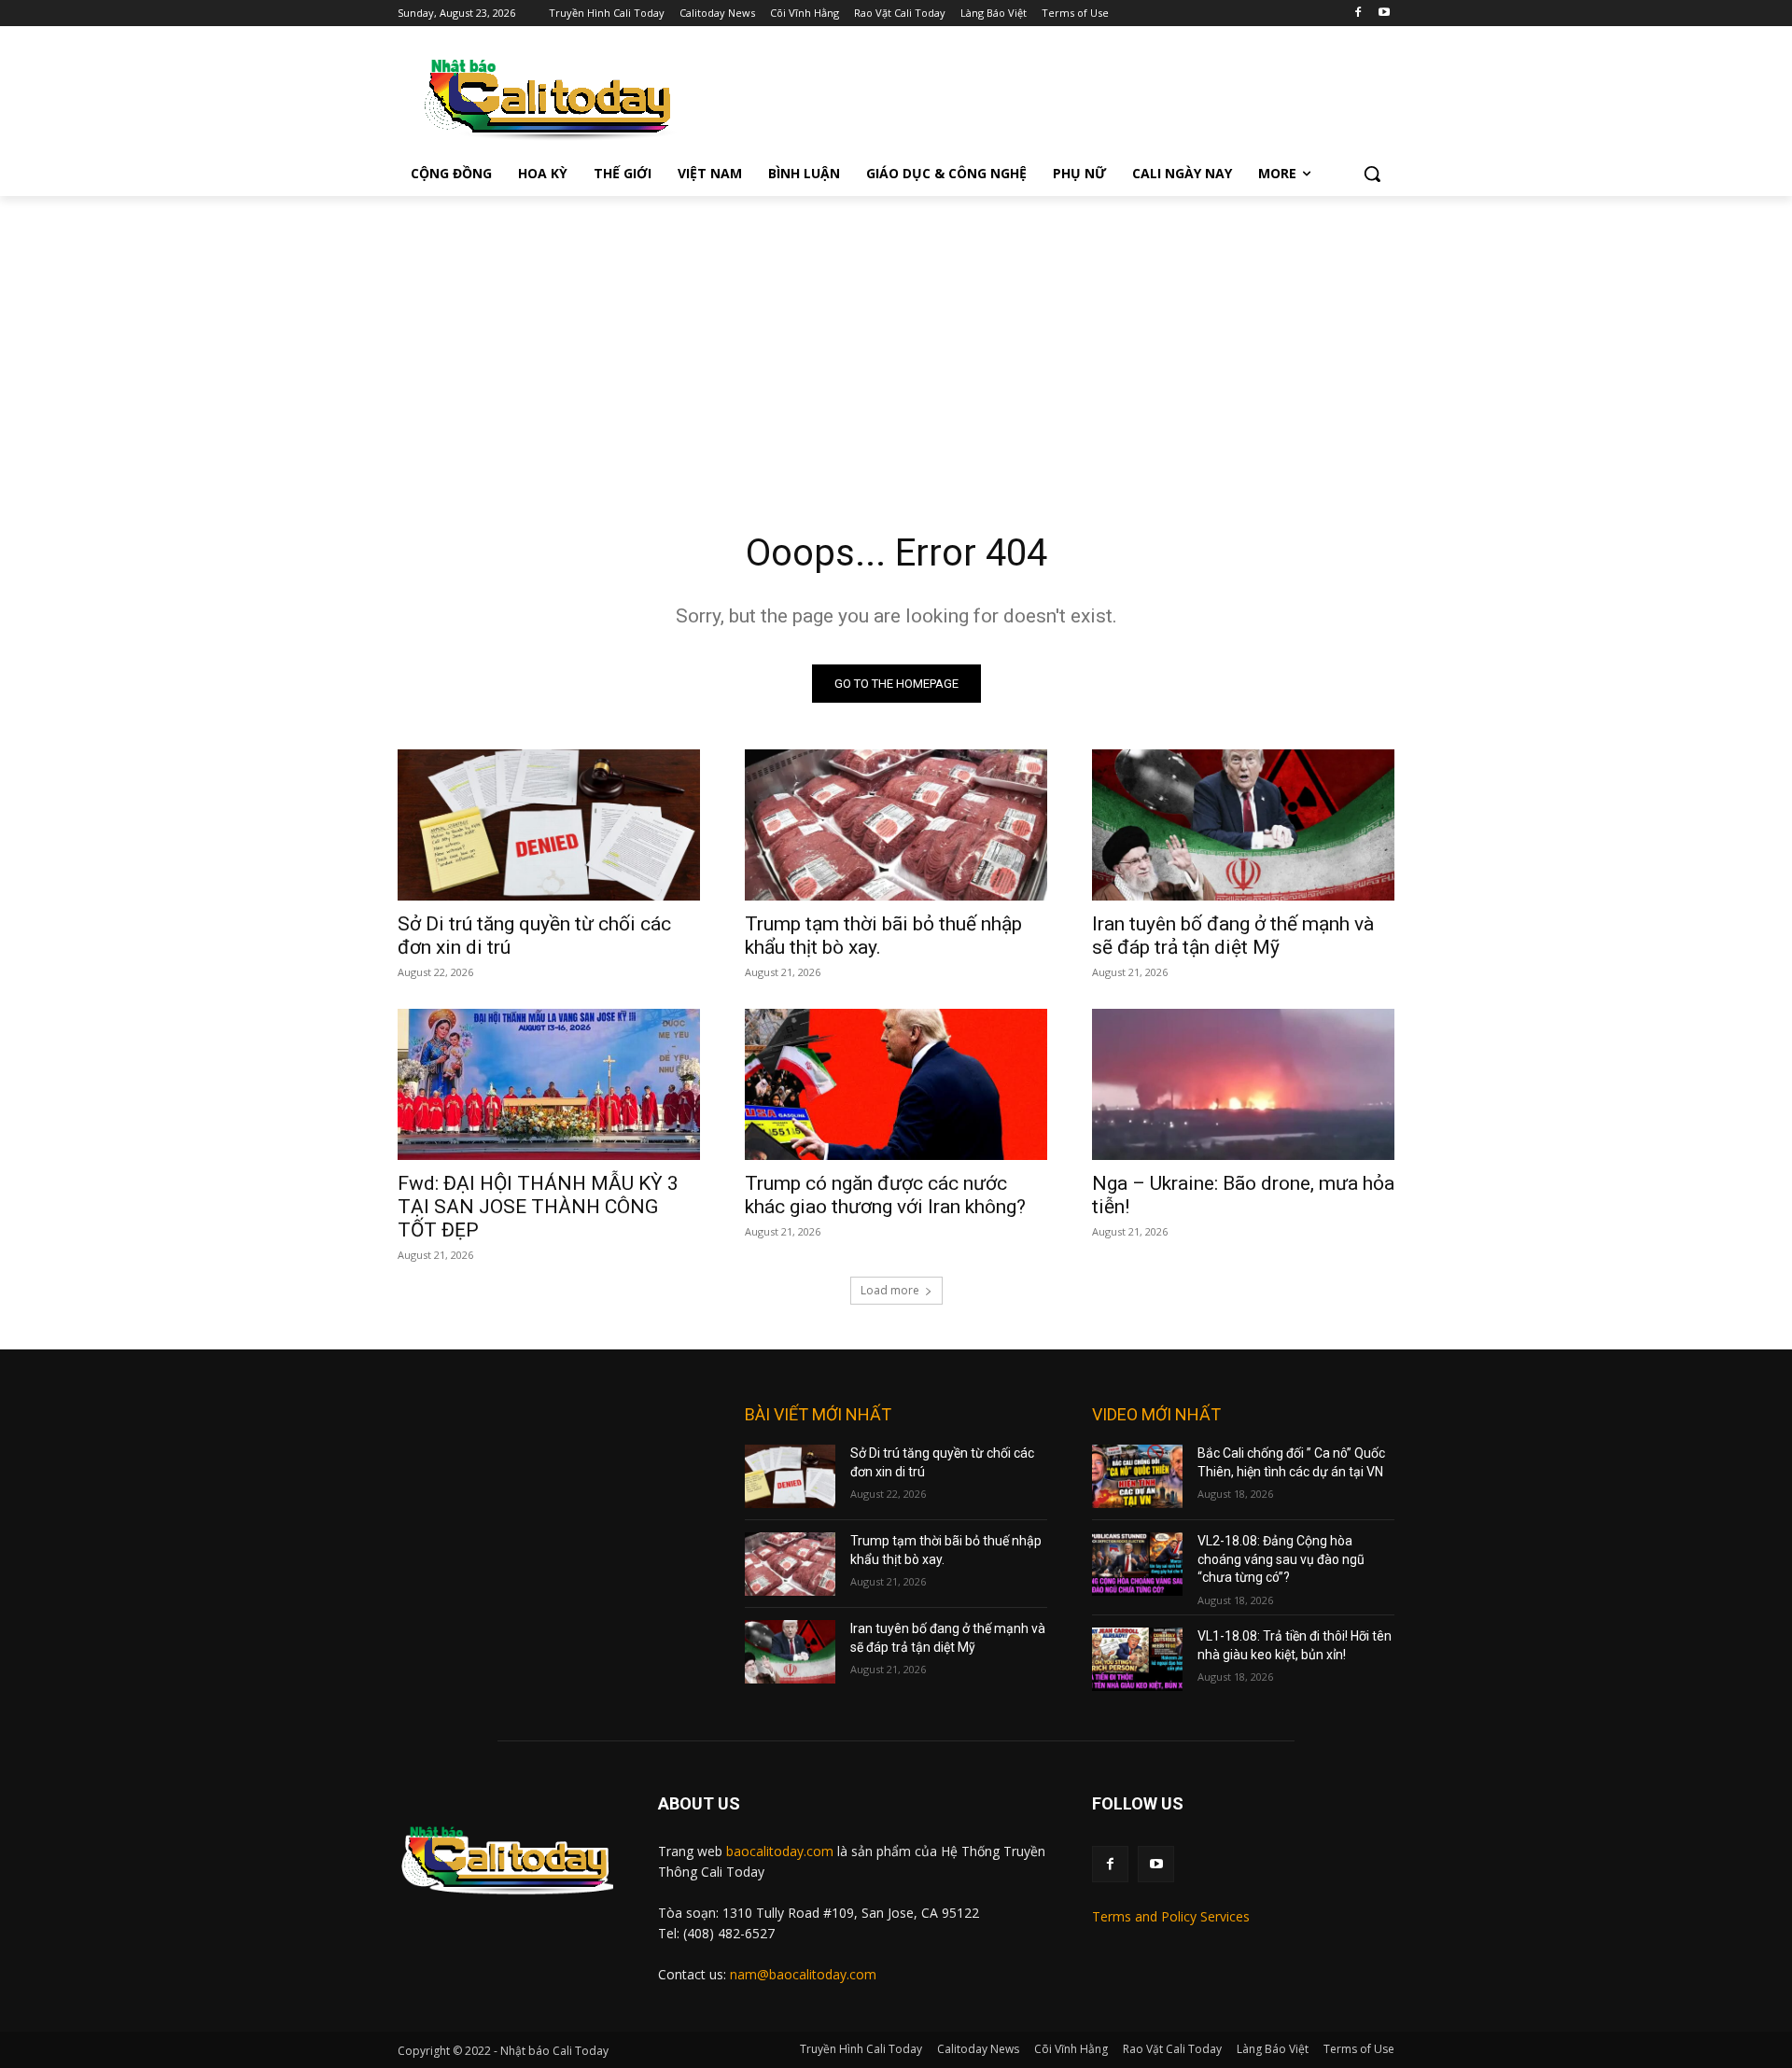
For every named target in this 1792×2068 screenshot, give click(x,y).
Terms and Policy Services (1171, 1916)
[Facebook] (1358, 14)
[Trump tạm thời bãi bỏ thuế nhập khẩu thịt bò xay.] (896, 825)
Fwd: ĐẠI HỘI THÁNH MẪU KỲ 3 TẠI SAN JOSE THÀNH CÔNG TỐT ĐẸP (538, 1207)
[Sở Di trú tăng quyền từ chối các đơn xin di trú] (549, 825)
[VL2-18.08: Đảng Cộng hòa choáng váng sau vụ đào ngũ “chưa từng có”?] (1137, 1564)
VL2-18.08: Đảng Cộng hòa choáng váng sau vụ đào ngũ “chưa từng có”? (1281, 1559)
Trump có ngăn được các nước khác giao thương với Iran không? (885, 1195)
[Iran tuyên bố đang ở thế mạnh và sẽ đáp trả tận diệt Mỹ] (1243, 825)
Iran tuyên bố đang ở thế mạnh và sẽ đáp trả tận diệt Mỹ (1233, 936)
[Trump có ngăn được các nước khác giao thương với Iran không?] (896, 1084)
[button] (1372, 174)
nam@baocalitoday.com (803, 1974)
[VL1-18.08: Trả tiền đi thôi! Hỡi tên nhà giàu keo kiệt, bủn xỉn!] (1137, 1659)
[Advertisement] (896, 336)
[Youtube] (1384, 14)
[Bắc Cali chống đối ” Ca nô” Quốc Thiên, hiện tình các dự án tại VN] (1137, 1476)
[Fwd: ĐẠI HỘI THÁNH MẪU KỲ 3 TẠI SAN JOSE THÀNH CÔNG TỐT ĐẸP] (549, 1084)
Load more (890, 1290)
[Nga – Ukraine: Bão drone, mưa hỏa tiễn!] (1243, 1084)
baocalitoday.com (780, 1851)
